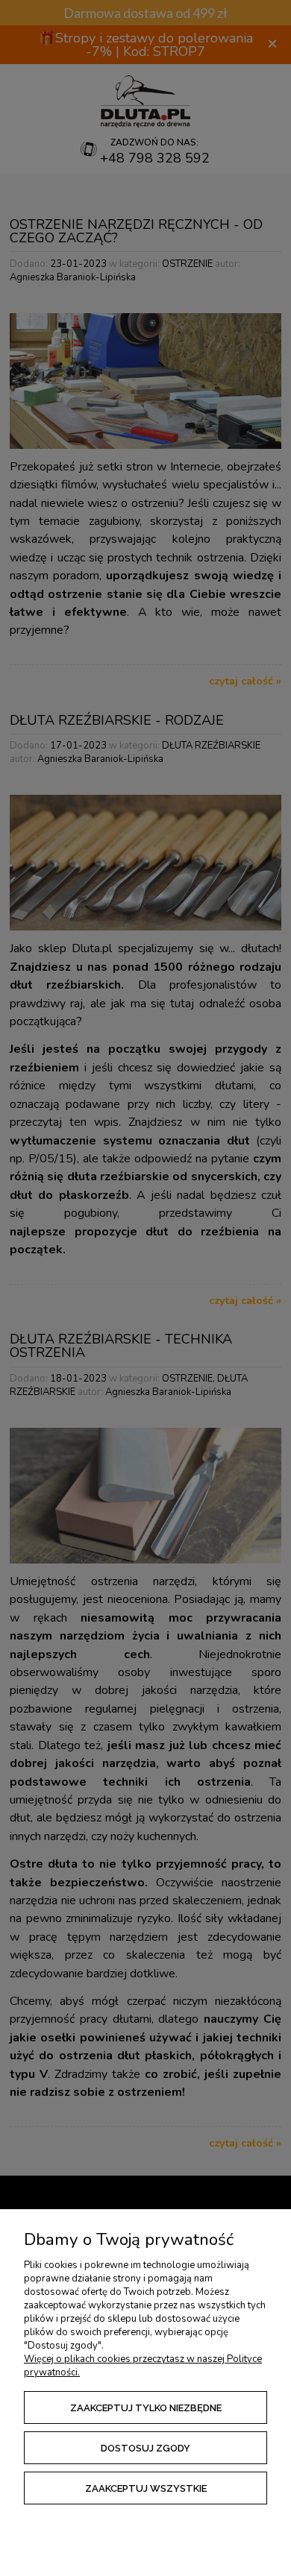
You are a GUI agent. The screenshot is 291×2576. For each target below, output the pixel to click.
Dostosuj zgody (145, 2448)
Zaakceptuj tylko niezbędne (146, 2408)
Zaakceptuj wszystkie (146, 2488)
